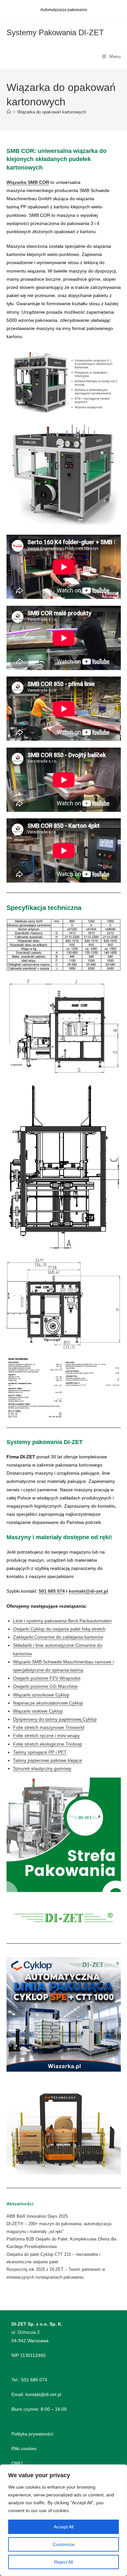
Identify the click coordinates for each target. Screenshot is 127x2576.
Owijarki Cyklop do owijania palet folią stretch (59, 1629)
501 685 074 (52, 1591)
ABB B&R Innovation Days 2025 (37, 2216)
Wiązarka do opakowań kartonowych (52, 112)
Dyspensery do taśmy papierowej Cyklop (55, 1719)
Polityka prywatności (32, 2434)
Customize (64, 2544)
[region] (63, 2520)
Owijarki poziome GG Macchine (45, 1686)
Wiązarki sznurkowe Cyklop (41, 1695)
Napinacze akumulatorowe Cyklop (48, 1703)
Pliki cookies (24, 2449)
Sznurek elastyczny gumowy (42, 1768)
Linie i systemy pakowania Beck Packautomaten (62, 1621)
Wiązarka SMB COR (28, 182)
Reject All (63, 2562)
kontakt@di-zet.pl (88, 1591)
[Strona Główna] (9, 112)
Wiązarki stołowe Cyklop (38, 1711)
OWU (17, 2463)
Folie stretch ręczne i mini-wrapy (46, 1735)
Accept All (64, 2527)
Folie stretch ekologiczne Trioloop (48, 1744)
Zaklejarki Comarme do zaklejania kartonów (58, 1637)
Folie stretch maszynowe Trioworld (49, 1727)
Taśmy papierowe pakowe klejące (48, 1760)
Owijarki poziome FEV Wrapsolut (47, 1678)
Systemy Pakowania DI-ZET (55, 32)
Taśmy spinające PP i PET (40, 1752)
